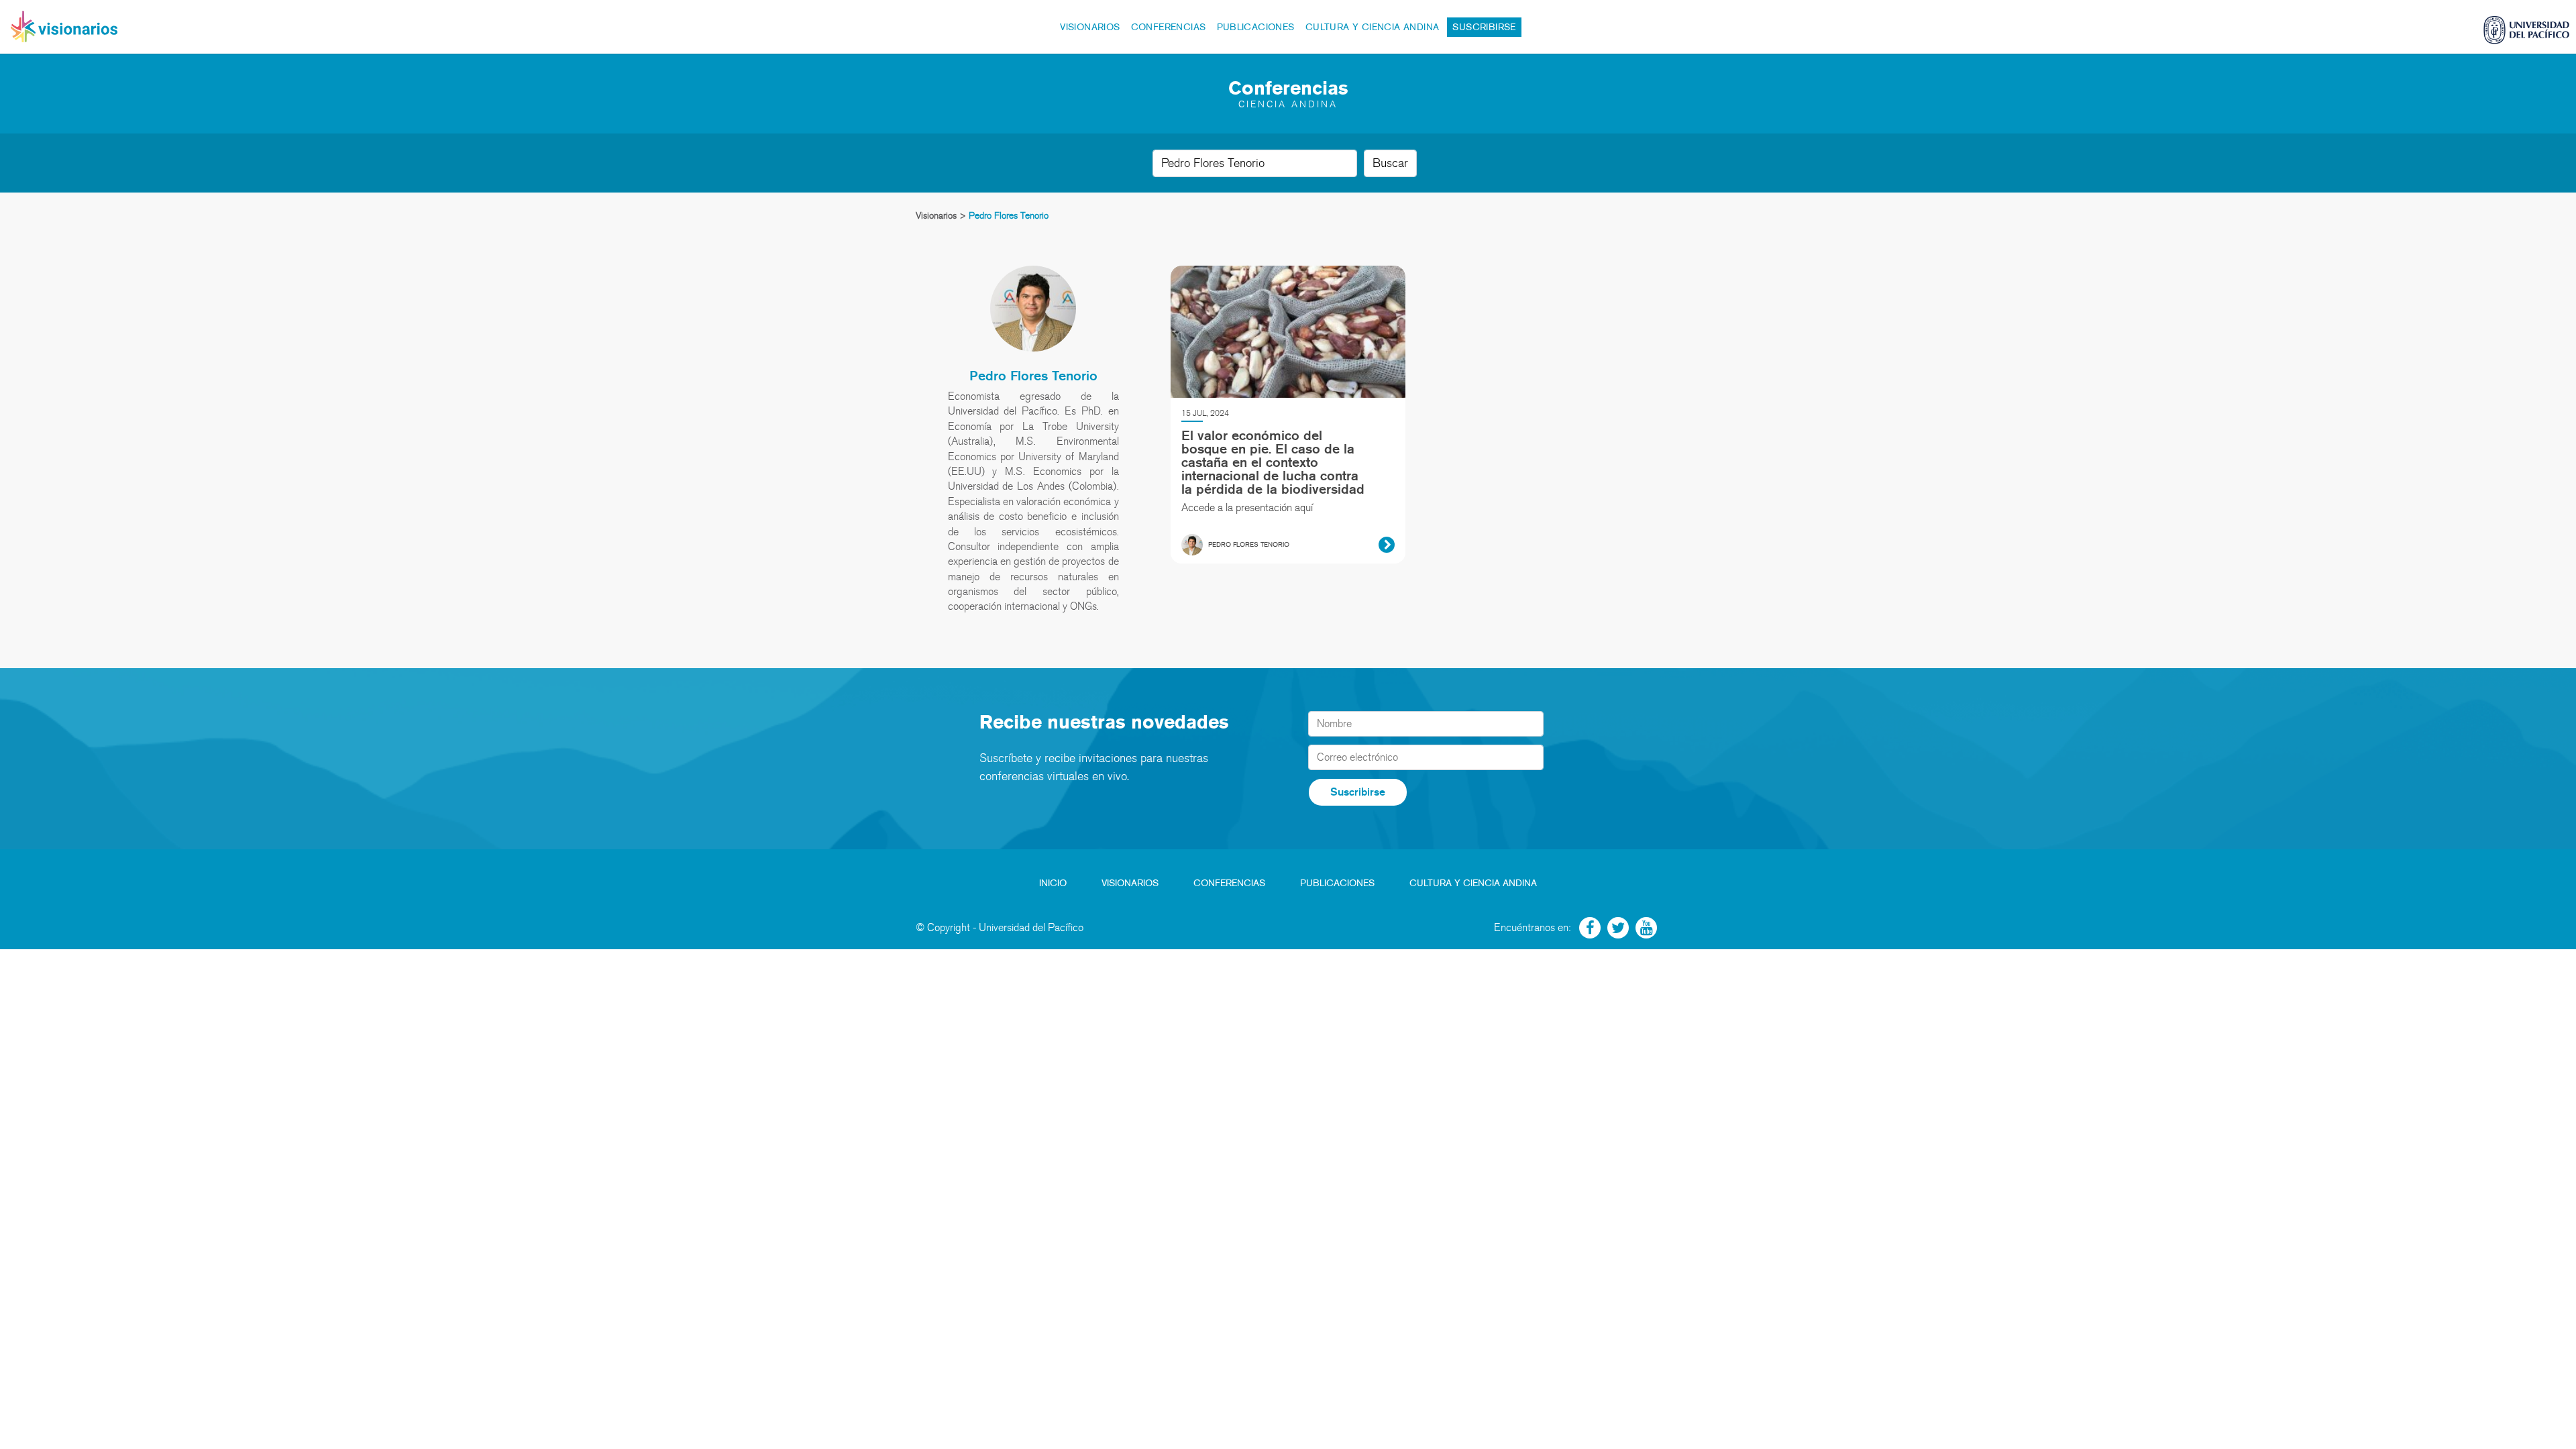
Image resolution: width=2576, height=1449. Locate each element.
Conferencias (1169, 27)
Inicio (1053, 883)
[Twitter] (1618, 928)
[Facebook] (1590, 928)
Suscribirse (1484, 27)
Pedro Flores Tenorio (1033, 376)
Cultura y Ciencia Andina (1373, 27)
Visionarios (1090, 27)
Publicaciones (1256, 27)
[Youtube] (1646, 928)
